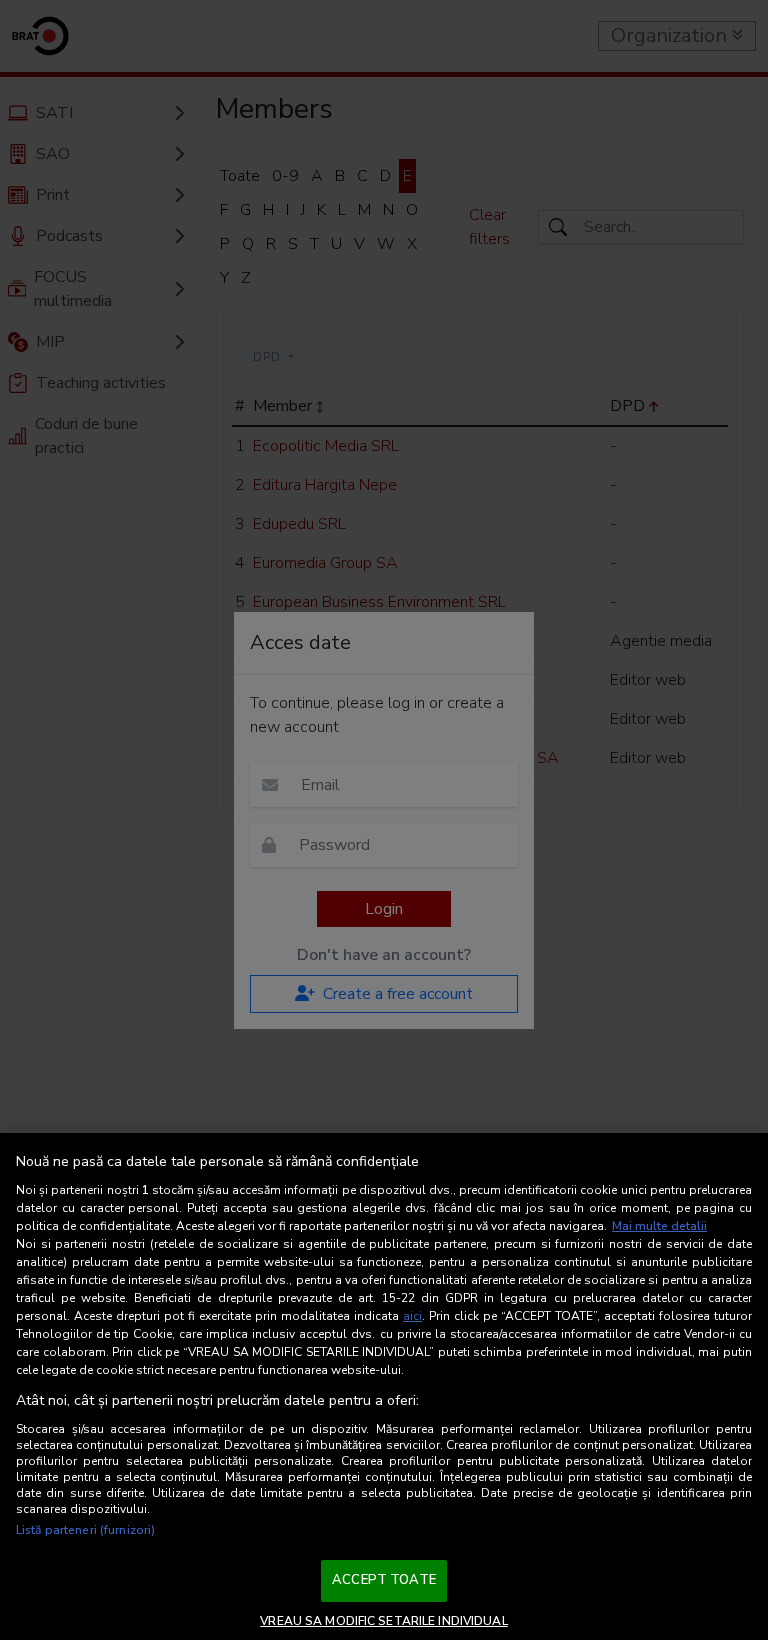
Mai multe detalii (659, 1226)
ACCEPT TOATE (384, 1580)
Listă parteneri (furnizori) (85, 1530)
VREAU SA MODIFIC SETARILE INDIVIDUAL (383, 1621)
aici (412, 1316)
